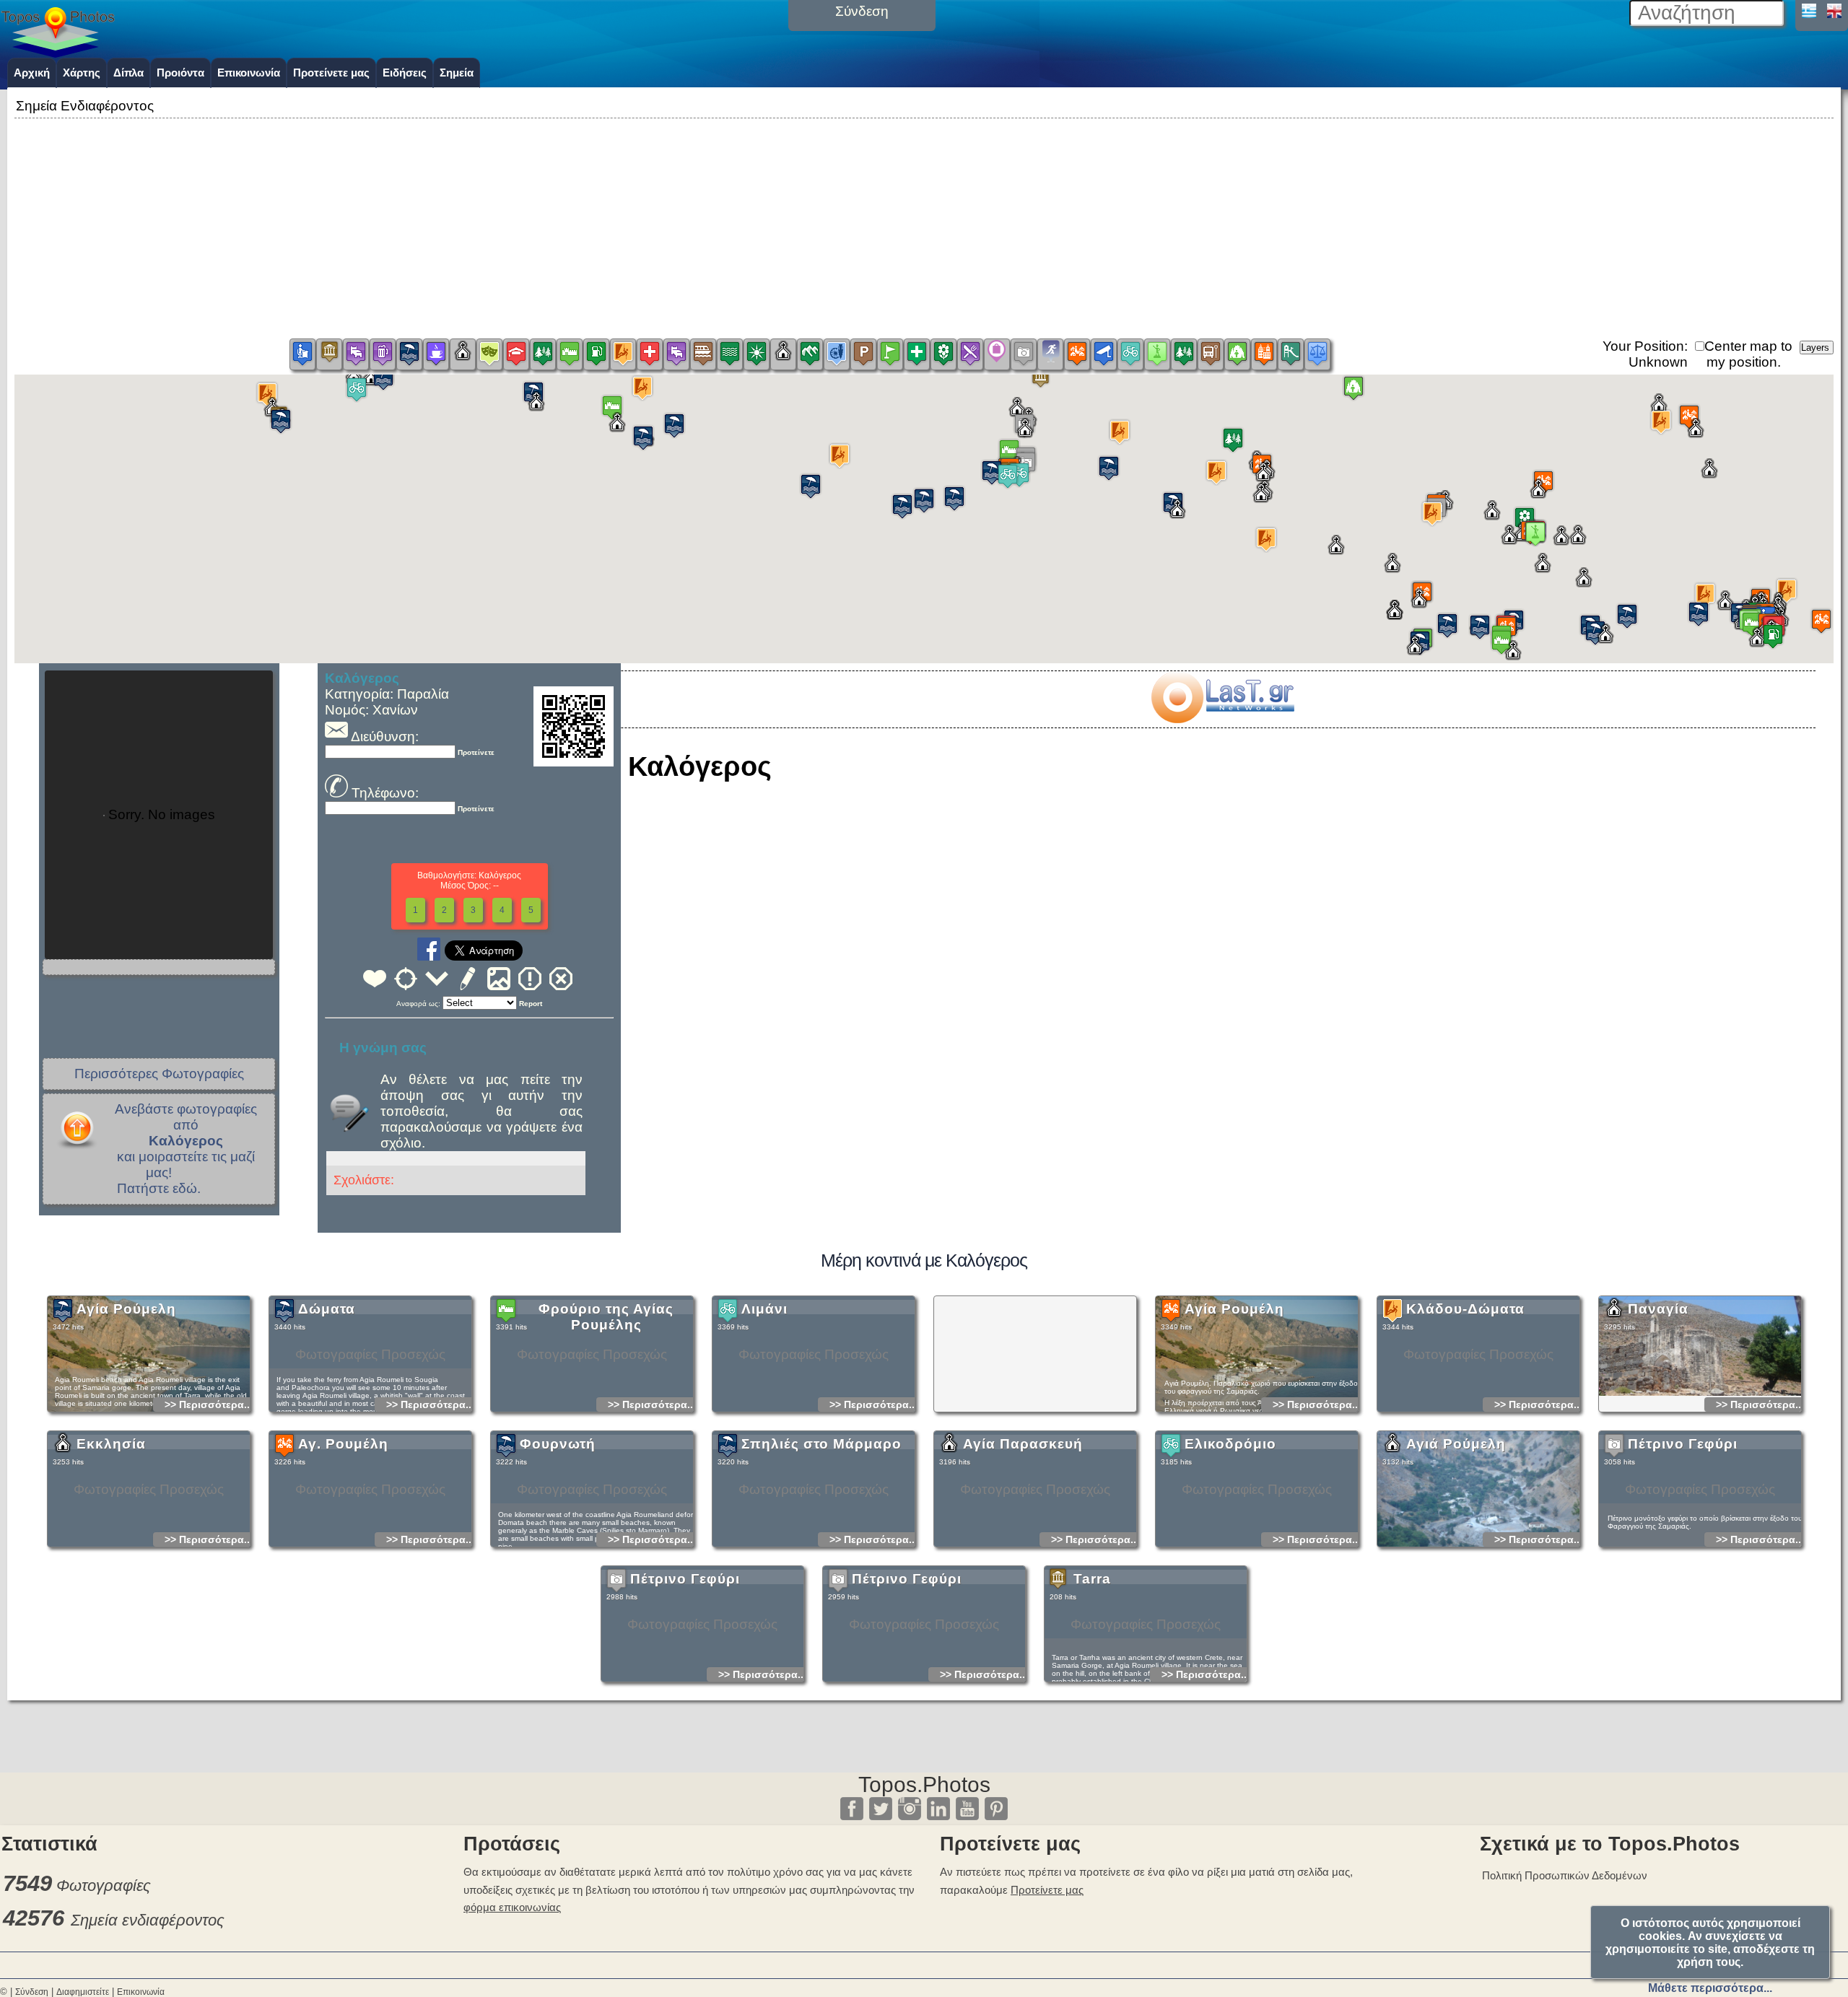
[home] (58, 53)
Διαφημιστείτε (83, 1992)
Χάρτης (82, 73)
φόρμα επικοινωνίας (512, 1907)
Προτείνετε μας (331, 73)
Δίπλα (128, 73)
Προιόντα (180, 73)
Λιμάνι (764, 1309)
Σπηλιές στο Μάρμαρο (821, 1444)
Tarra (1092, 1579)
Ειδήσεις (405, 73)
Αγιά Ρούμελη (1456, 1444)
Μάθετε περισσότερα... (1710, 1988)
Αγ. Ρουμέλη (343, 1444)
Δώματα (327, 1309)
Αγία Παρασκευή (1023, 1444)
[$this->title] (1222, 718)
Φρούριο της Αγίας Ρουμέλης (606, 1317)
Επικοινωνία (249, 73)
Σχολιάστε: (364, 1180)
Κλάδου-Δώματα (1465, 1309)
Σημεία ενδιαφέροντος (148, 1920)
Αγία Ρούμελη (126, 1309)
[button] (1821, 621)
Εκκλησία (111, 1444)
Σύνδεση (32, 1992)
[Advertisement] (924, 223)
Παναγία (1658, 1309)
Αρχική (32, 73)
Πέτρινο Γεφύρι (1683, 1444)
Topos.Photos (924, 1784)
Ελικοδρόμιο (1230, 1444)
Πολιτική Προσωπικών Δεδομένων (1565, 1875)
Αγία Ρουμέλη (1234, 1309)
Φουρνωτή (558, 1444)
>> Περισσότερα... (209, 1404)
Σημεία (457, 73)
